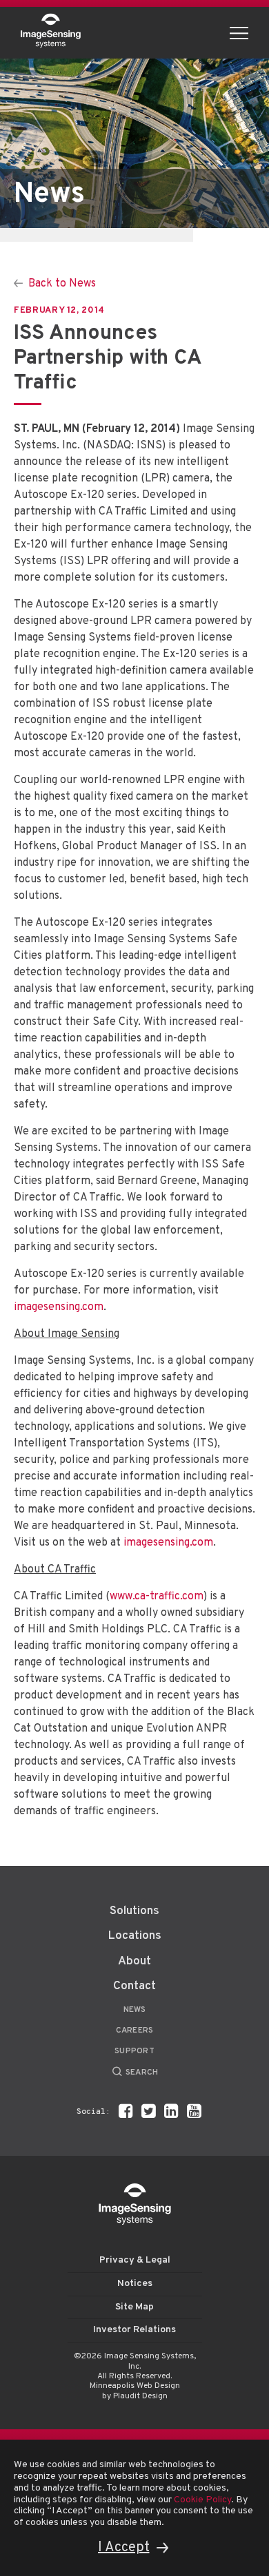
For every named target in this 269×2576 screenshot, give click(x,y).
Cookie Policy (202, 2500)
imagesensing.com (59, 1307)
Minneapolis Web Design (135, 2386)
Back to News (62, 284)
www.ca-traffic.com (157, 1597)
